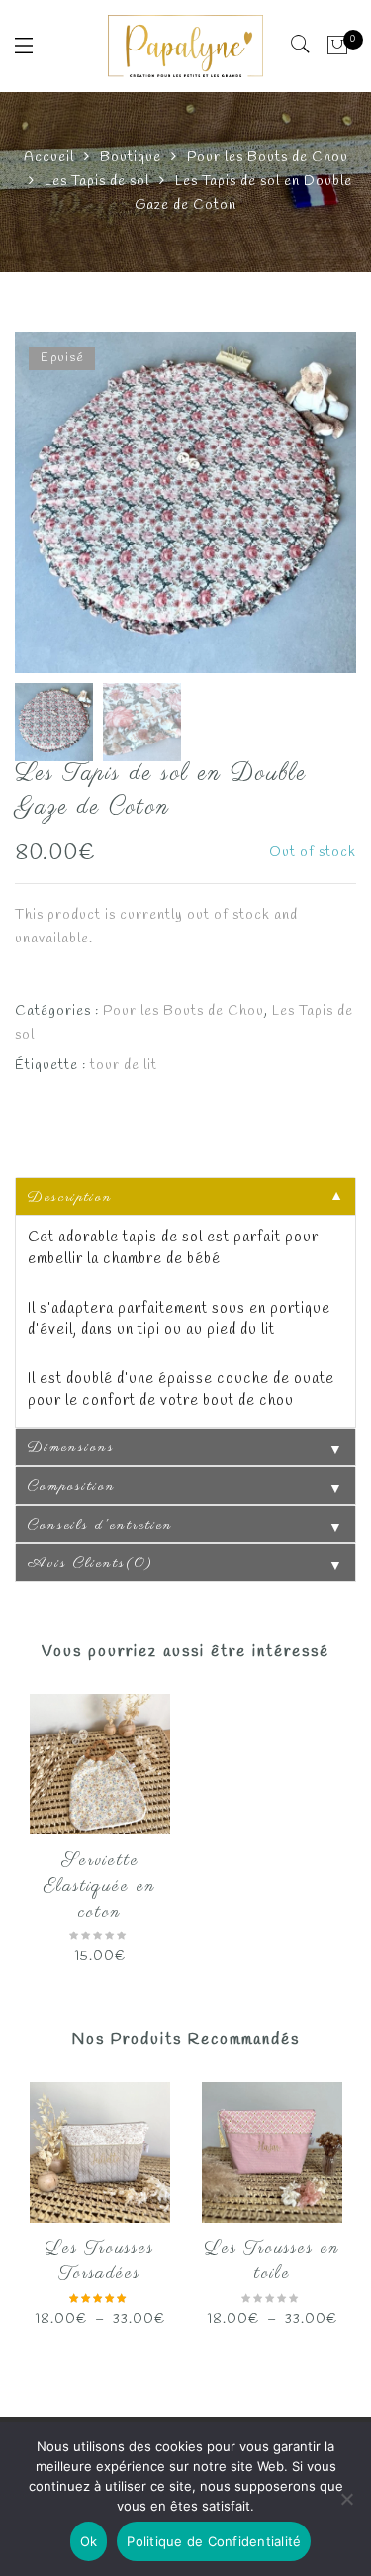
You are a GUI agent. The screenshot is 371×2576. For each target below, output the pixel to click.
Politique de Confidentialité (214, 2541)
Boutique (131, 158)
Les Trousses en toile (273, 2262)
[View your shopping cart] (338, 46)
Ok (89, 2541)
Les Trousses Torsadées (100, 2262)
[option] (185, 502)
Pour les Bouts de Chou (268, 158)
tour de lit (124, 1066)
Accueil (49, 158)
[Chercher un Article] (301, 45)
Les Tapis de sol (97, 182)
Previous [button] (63, 505)
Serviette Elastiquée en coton (100, 1886)
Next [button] (298, 505)
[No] (346, 2499)
